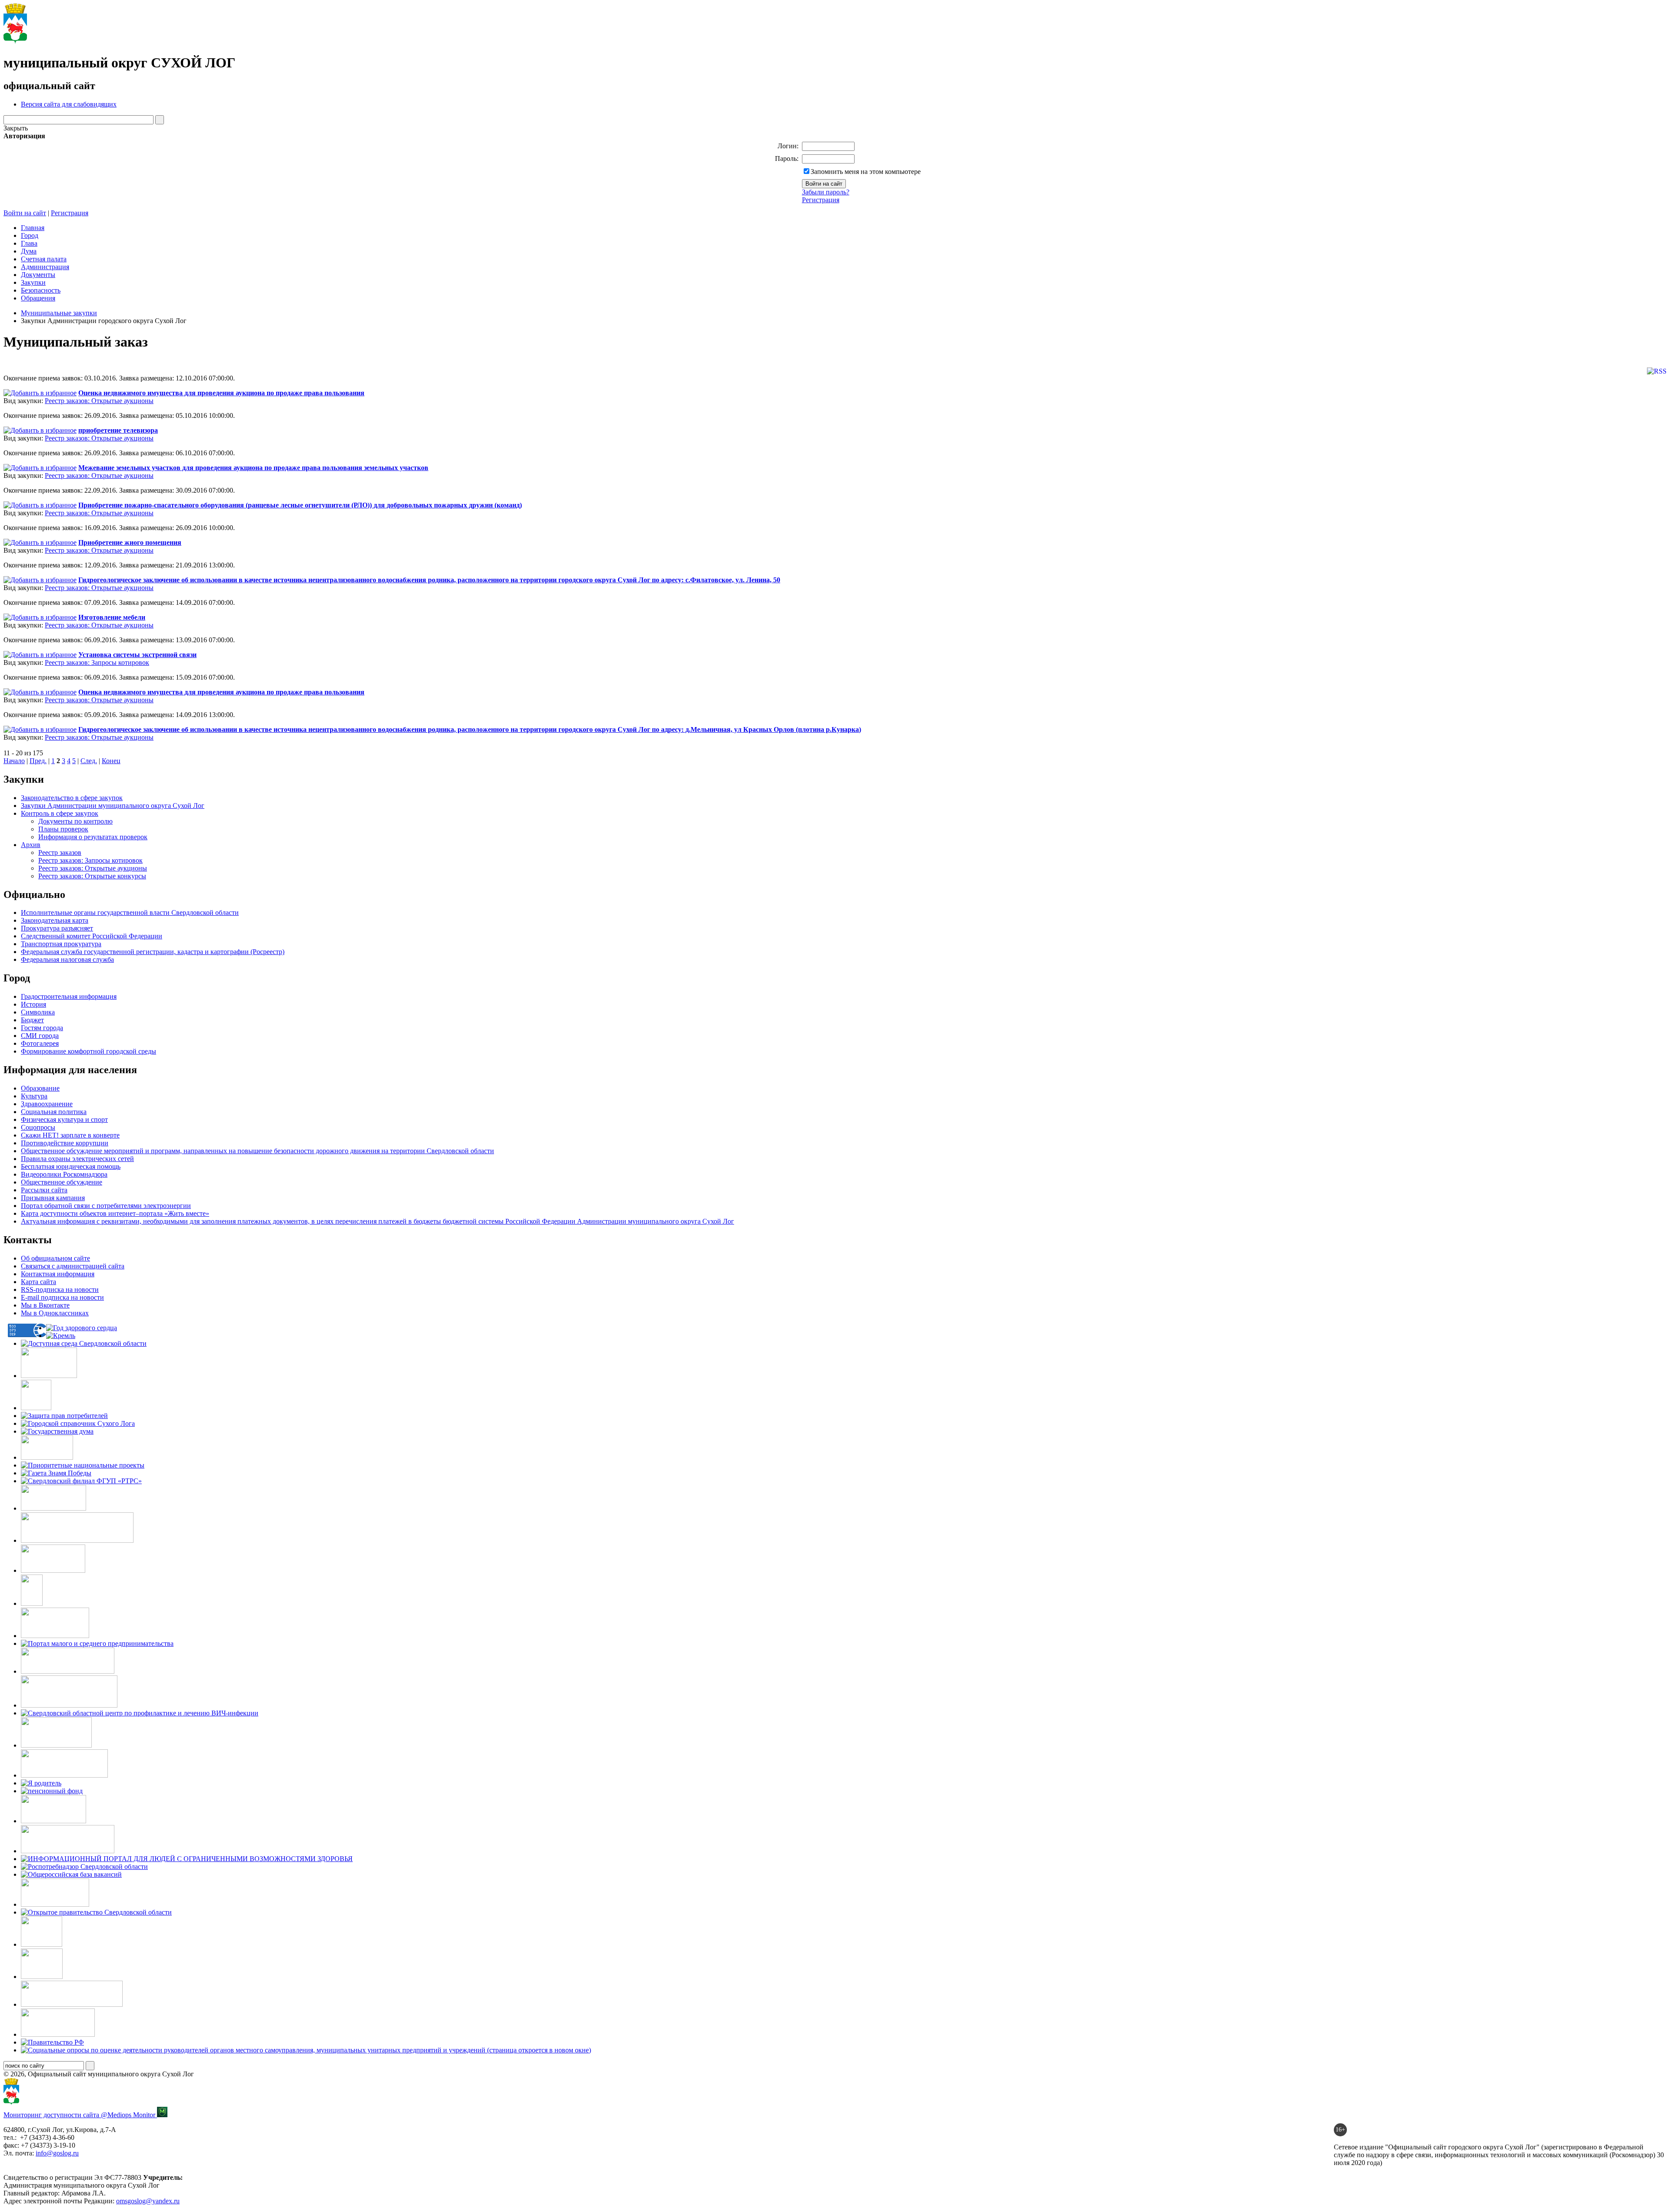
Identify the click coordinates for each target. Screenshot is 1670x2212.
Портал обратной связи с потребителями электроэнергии (106, 1206)
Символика (38, 1012)
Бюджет (32, 1020)
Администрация (45, 267)
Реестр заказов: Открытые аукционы (99, 401)
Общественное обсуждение (62, 1182)
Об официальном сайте (55, 1258)
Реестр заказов (60, 852)
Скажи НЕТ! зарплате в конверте (70, 1135)
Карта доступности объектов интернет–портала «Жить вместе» (115, 1213)
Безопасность (41, 290)
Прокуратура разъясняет (57, 928)
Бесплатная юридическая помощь (71, 1166)
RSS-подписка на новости (60, 1289)
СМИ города (40, 1036)
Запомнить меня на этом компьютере (866, 172)
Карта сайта (38, 1282)
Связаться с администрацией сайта (73, 1266)
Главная (33, 228)
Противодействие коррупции (65, 1143)
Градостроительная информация (69, 996)
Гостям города (42, 1028)
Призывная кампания (53, 1198)
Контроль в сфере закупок (60, 813)
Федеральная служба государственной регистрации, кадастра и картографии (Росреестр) (153, 952)
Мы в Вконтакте (45, 1305)
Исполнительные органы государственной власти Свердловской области (130, 912)
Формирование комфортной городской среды (89, 1051)
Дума (29, 251)
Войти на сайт (25, 213)
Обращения (38, 298)
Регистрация (821, 200)
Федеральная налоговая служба (67, 959)
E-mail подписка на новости (62, 1297)
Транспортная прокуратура (61, 944)
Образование (40, 1088)
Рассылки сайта (44, 1190)
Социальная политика (54, 1112)
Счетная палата (44, 259)
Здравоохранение (47, 1104)
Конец (111, 761)
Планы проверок (63, 829)
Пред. (38, 761)
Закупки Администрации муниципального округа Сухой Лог (113, 806)
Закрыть (16, 128)
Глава (29, 243)
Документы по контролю (75, 821)
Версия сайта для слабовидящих (69, 104)
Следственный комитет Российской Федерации (92, 936)
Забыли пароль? (826, 192)
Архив (31, 845)
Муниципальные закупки (59, 313)
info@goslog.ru (57, 2153)
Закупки (33, 282)
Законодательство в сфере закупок (72, 798)
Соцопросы (38, 1127)
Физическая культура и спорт (64, 1119)
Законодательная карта (55, 920)
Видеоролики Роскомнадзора (64, 1174)
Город (30, 235)
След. (89, 761)
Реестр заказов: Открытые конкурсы (92, 876)
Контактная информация (58, 1274)
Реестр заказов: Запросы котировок (97, 662)
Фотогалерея (40, 1043)
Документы (38, 275)
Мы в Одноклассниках (55, 1313)
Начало (14, 761)
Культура (34, 1096)
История (33, 1004)
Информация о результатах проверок (93, 837)
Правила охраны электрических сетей (77, 1159)
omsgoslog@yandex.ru (148, 2201)
